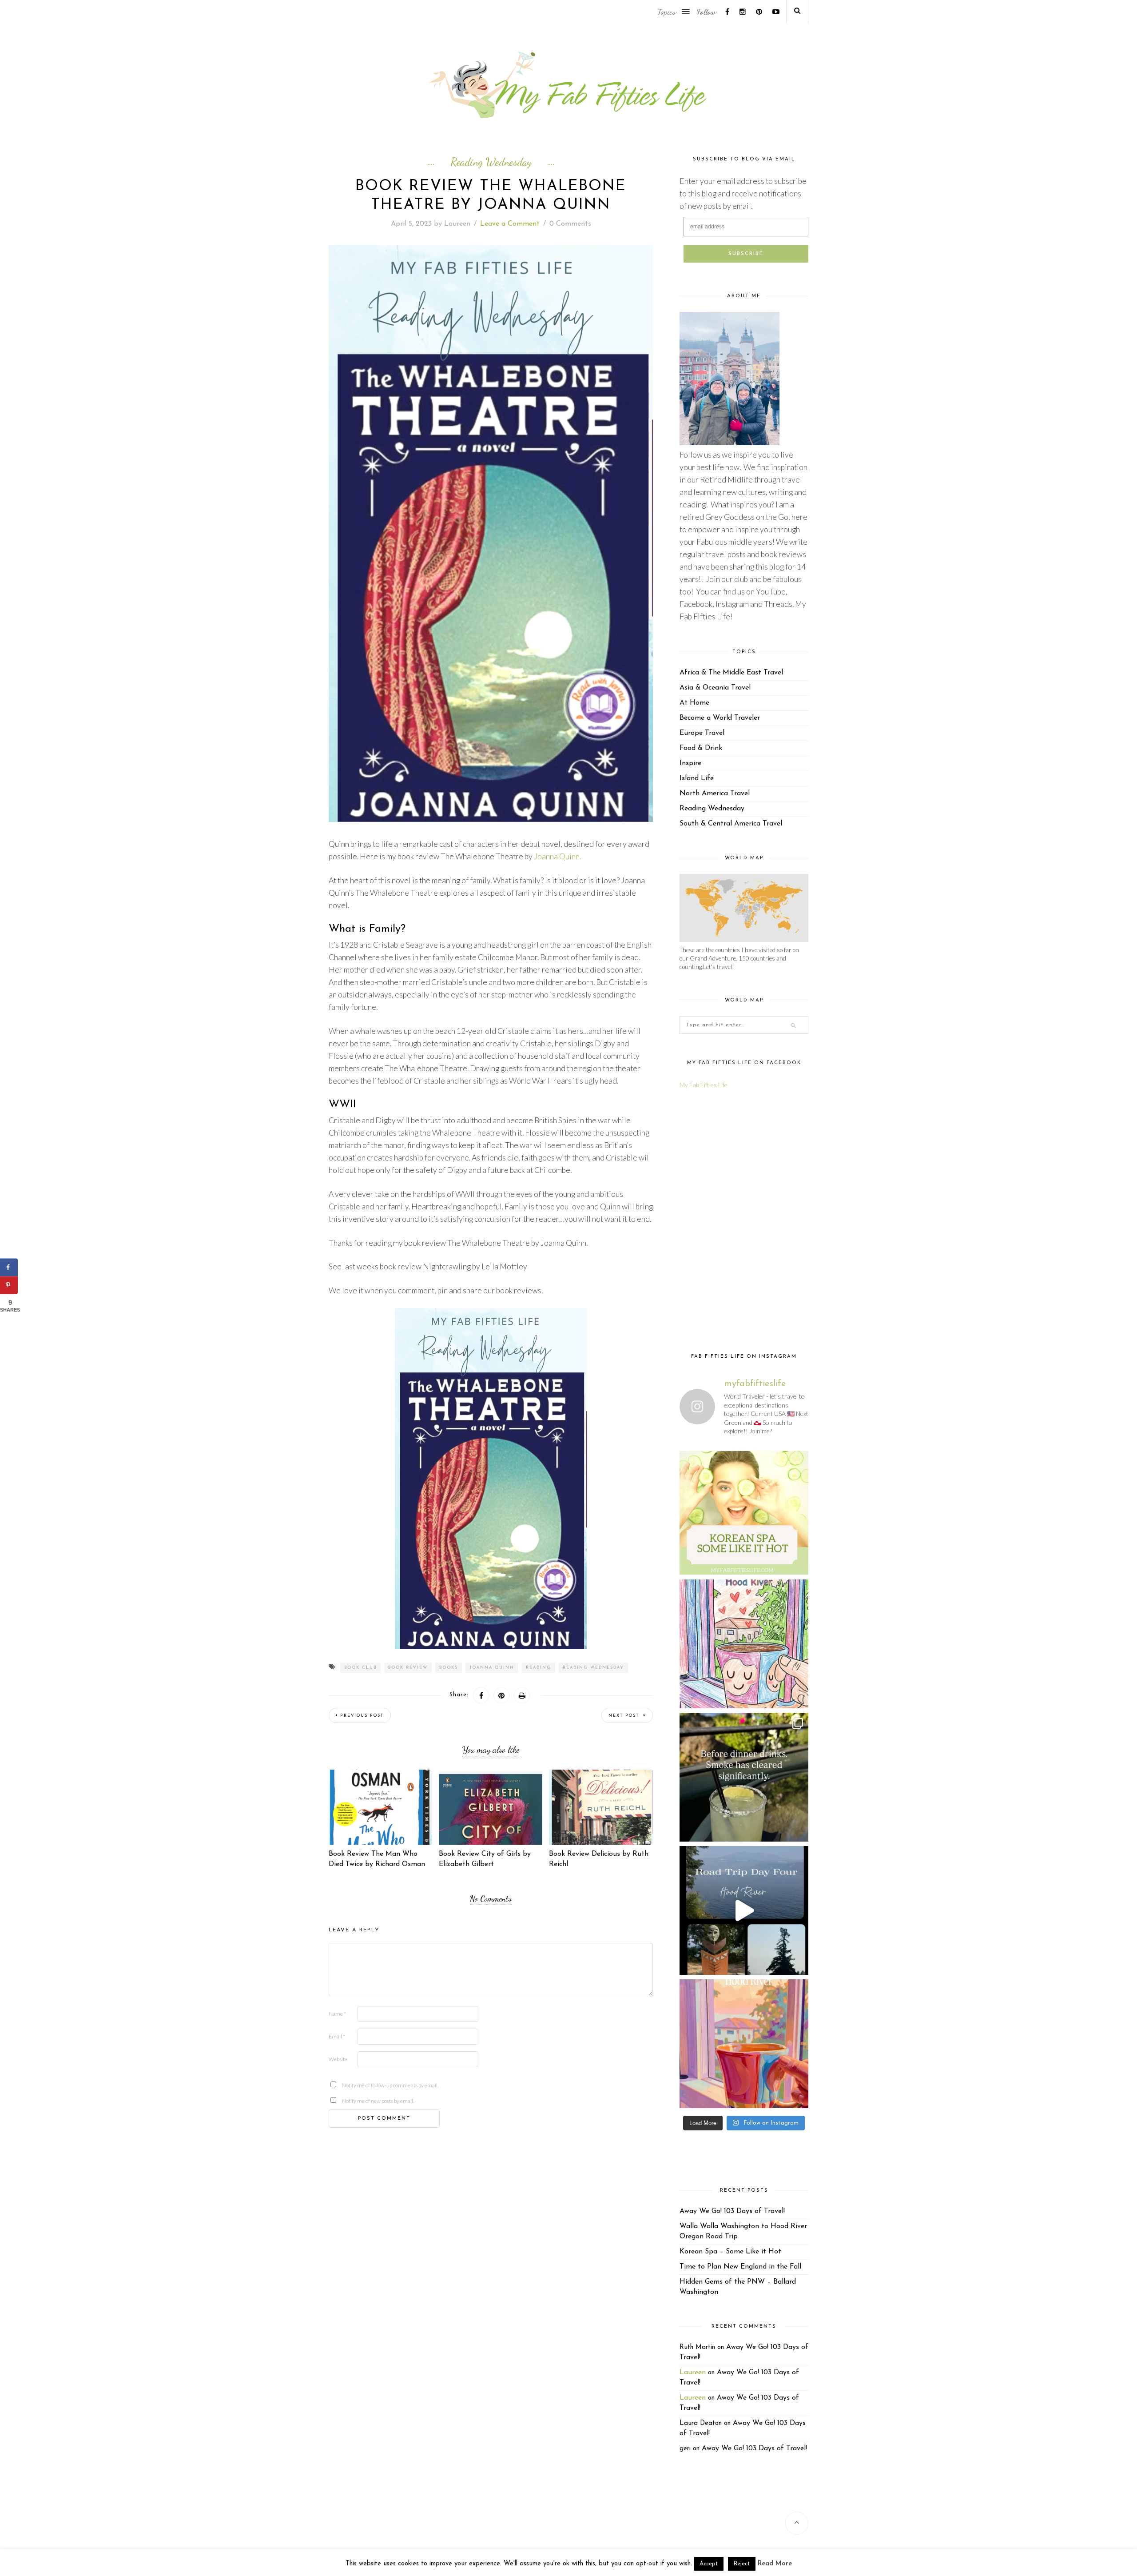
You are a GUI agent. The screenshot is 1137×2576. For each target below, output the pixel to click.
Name (337, 2014)
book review (408, 1668)
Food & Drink (701, 748)
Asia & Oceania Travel (715, 688)
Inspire (690, 763)
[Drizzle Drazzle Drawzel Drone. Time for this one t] (744, 1644)
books (449, 1668)
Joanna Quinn (492, 1668)
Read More (775, 2564)
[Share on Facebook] (9, 1268)
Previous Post (362, 1716)
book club (360, 1668)
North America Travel (715, 794)
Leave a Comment (510, 224)
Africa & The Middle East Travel (731, 673)
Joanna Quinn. (557, 856)
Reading (539, 1668)
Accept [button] (709, 2564)
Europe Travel (702, 733)
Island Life (697, 778)
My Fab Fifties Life (704, 1085)
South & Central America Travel (731, 824)
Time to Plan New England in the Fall (740, 2267)
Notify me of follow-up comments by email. (356, 2085)
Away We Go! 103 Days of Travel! (732, 2211)
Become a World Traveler (720, 718)
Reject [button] (742, 2564)
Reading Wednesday (491, 162)
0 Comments (570, 224)
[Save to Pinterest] (9, 1285)
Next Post (625, 1716)
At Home (694, 703)
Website (338, 2059)
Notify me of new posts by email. (356, 2101)
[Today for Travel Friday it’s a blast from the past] (744, 1511)
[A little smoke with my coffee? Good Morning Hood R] (744, 2044)
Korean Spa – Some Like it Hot (730, 2252)
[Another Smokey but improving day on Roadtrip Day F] (744, 1910)
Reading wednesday (593, 1668)
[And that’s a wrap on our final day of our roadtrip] (744, 1777)
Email (337, 2036)
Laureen (457, 224)
